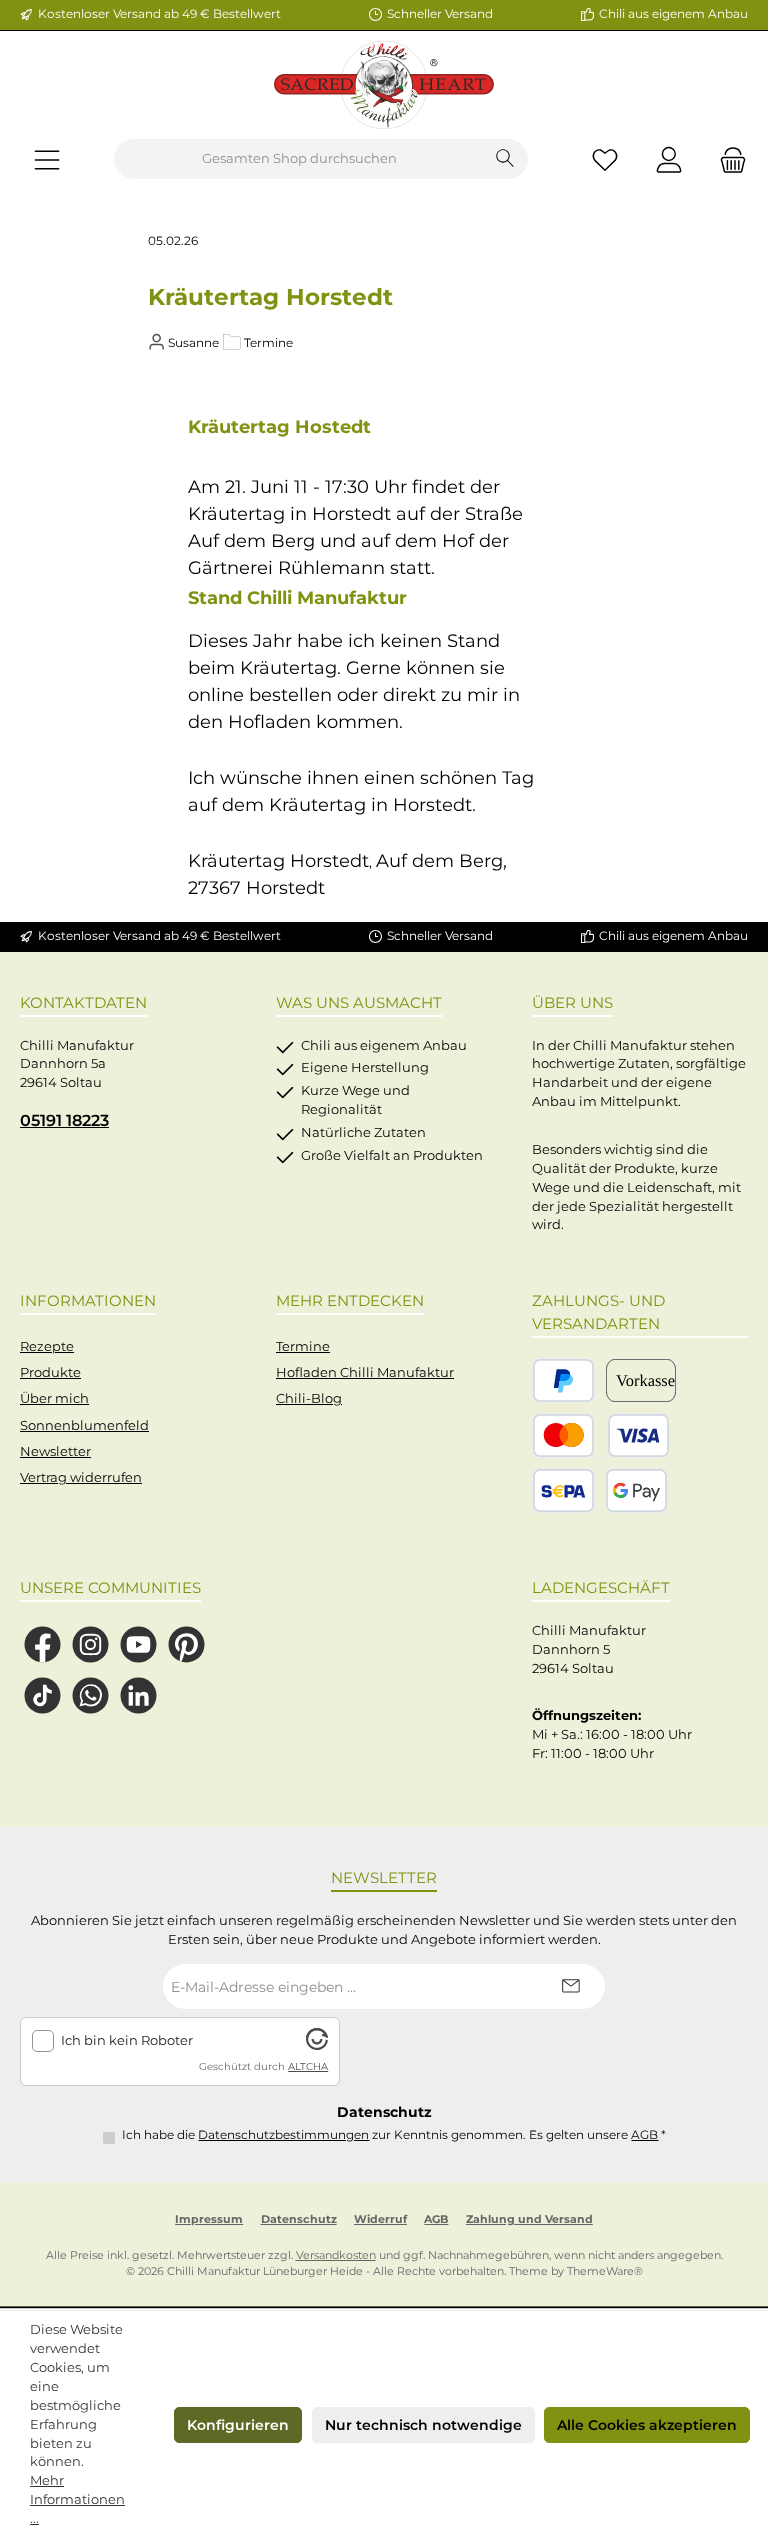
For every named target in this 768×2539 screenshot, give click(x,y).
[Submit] (570, 1986)
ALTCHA (308, 2066)
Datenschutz (299, 2219)
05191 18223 (64, 1120)
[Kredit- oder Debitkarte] (601, 1435)
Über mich (54, 1398)
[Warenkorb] (727, 159)
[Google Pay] (636, 1490)
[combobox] (299, 159)
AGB (644, 2135)
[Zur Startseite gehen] (384, 85)
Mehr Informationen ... (77, 2499)
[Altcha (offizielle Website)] (317, 2045)
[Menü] (47, 159)
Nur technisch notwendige (423, 2425)
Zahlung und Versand (529, 2219)
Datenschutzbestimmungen (283, 2135)
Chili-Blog (309, 1398)
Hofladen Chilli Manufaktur (365, 1372)
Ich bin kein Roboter (127, 2040)
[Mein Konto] (669, 159)
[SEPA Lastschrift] (563, 1490)
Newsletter (55, 1451)
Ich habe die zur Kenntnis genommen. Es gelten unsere (394, 2135)
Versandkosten (336, 2255)
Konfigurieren (238, 2425)
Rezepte (47, 1346)
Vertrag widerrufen (81, 1477)
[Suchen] (505, 159)
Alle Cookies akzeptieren (647, 2425)
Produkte (50, 1372)
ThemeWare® (605, 2271)
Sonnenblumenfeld (84, 1425)
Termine (303, 1346)
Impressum (209, 2219)
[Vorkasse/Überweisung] (641, 1380)
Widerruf (380, 2219)
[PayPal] (563, 1380)
